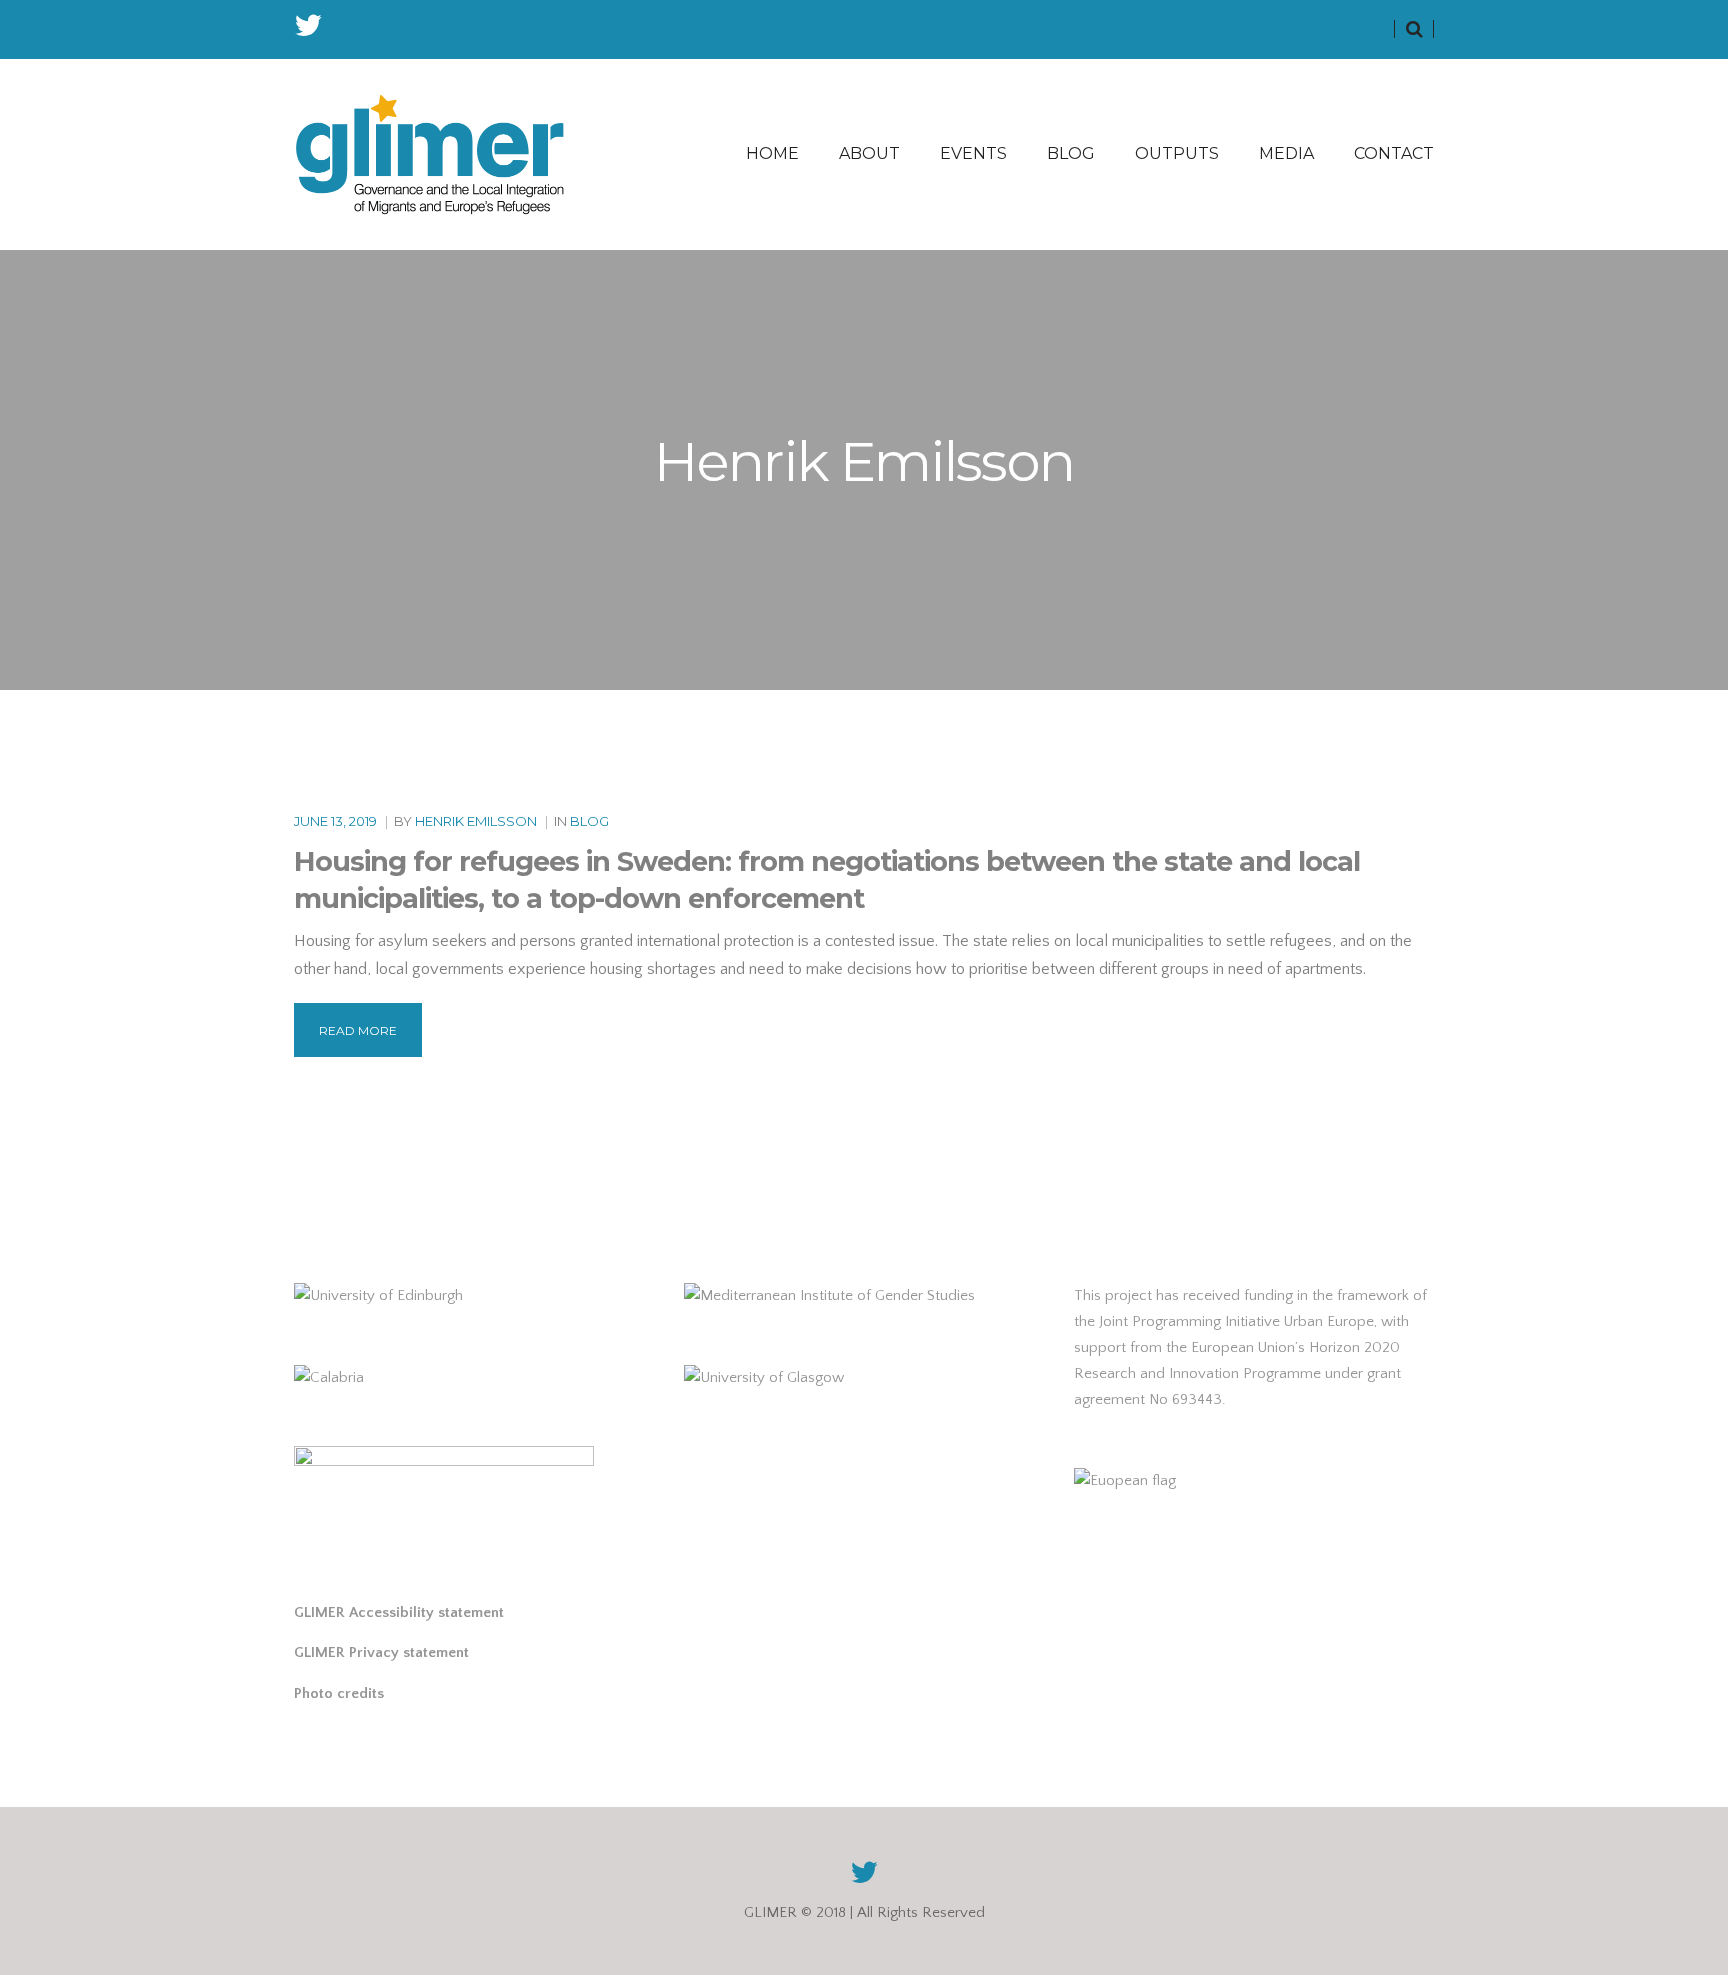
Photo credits (339, 1693)
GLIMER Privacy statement (381, 1652)
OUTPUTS (1177, 153)
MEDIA (1286, 153)
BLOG (1071, 153)
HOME (772, 153)
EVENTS (973, 153)
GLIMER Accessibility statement (399, 1612)
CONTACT (1394, 153)
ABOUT (869, 153)
